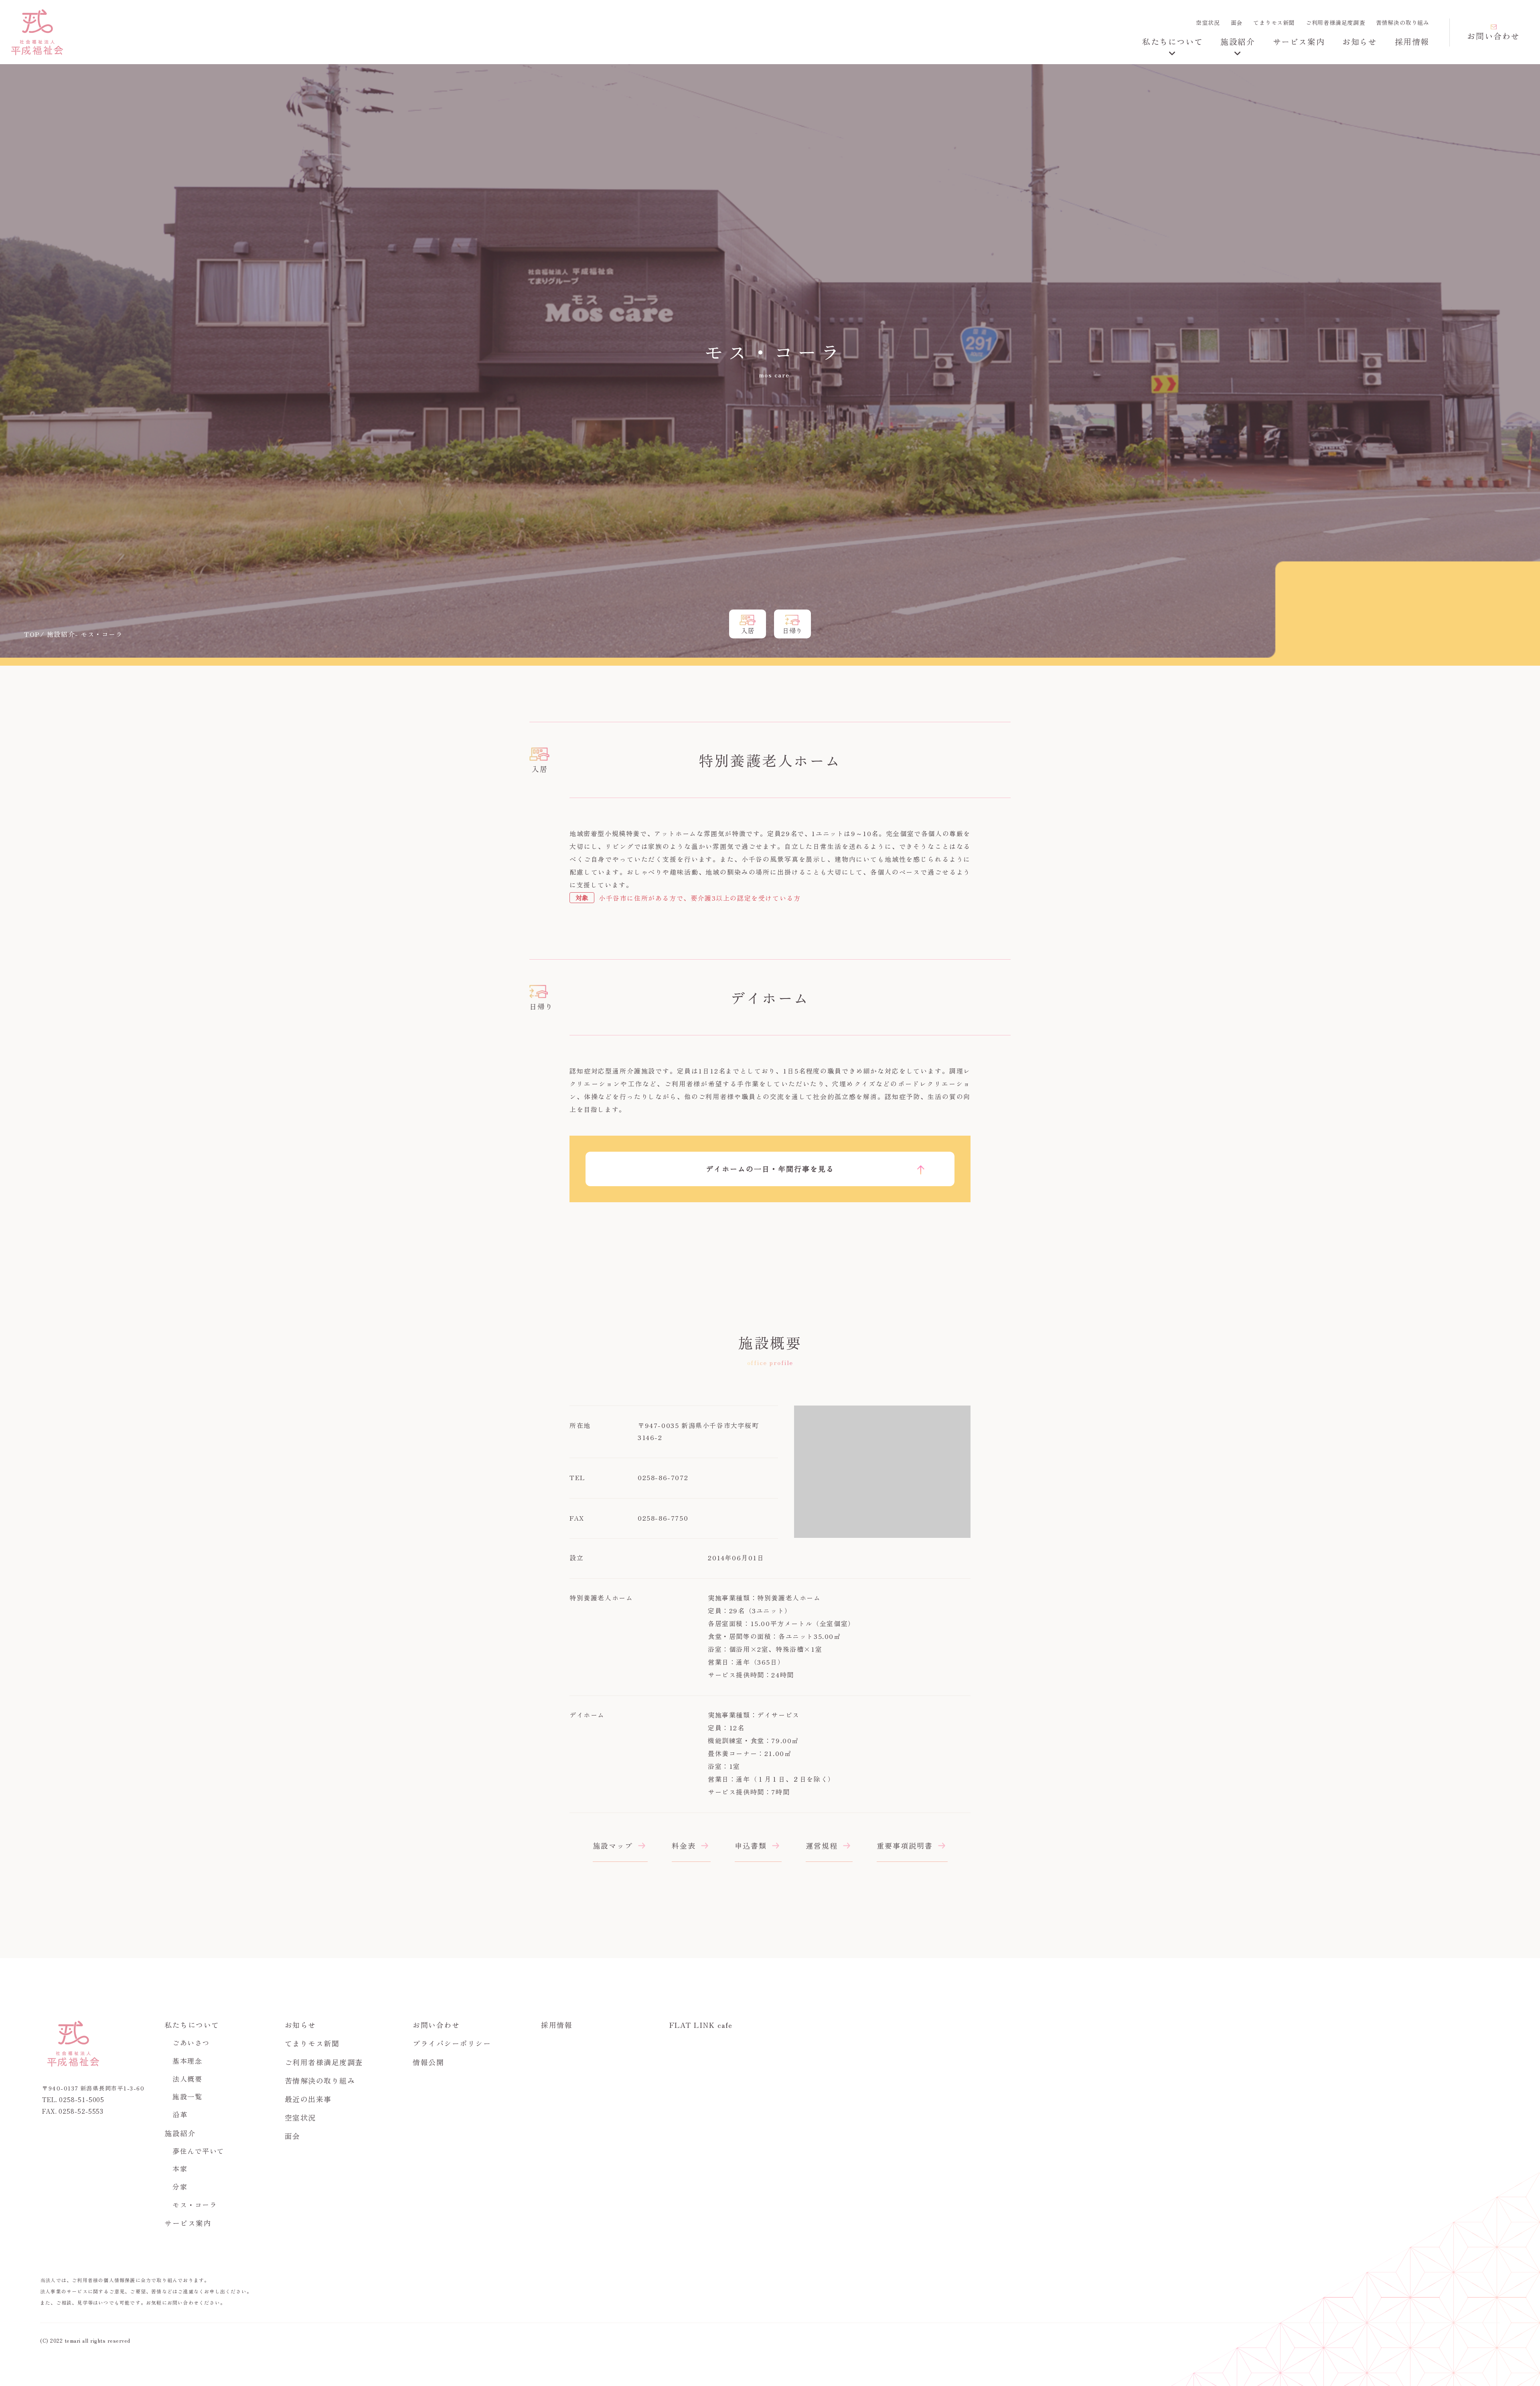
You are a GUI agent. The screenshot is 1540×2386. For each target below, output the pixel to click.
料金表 (684, 1845)
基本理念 (187, 2061)
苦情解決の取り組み (1403, 22)
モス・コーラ (195, 2205)
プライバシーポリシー (452, 2043)
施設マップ (613, 1845)
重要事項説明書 (905, 1845)
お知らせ (1360, 42)
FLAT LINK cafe (701, 2025)
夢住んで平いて (199, 2151)
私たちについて (1172, 42)
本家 (180, 2168)
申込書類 (751, 1845)
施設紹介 (1238, 42)
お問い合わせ (1493, 36)
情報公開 (428, 2062)
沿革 (180, 2114)
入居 (748, 630)
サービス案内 (1299, 42)
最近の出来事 (308, 2099)
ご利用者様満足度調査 (1335, 22)
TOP (32, 634)
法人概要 (187, 2079)
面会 (1237, 22)
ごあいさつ (191, 2043)
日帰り (792, 630)
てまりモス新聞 (1274, 22)
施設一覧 (187, 2096)
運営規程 (822, 1845)
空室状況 (1208, 22)
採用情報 (1412, 42)
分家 (180, 2186)
